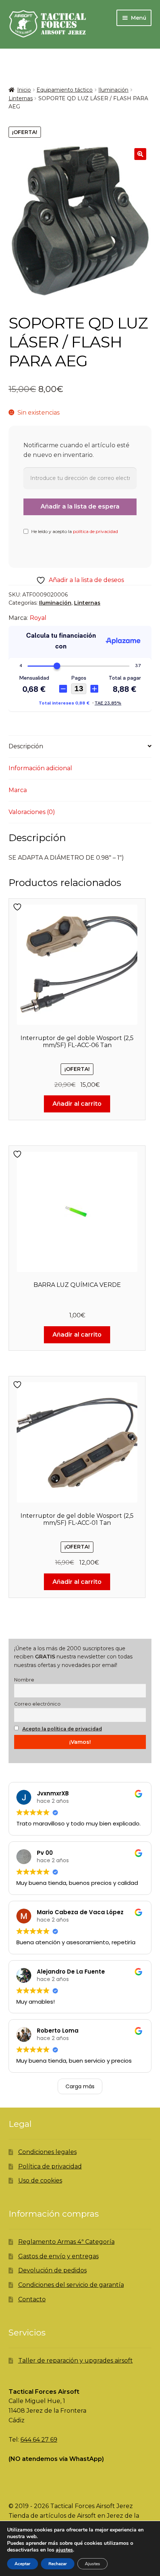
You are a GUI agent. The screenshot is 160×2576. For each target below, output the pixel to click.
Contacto (32, 2299)
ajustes (64, 2550)
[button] (140, 154)
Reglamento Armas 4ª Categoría (66, 2242)
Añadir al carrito (77, 1104)
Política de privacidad (50, 2166)
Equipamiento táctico (65, 90)
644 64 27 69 (39, 2440)
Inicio (24, 90)
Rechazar (58, 2564)
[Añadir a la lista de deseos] (18, 907)
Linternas (21, 98)
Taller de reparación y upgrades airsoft (76, 2361)
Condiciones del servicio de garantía (71, 2285)
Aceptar (23, 2564)
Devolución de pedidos (52, 2270)
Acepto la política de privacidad (62, 1729)
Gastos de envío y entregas (58, 2256)
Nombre (24, 1680)
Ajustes (92, 2564)
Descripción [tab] (26, 746)
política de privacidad (95, 531)
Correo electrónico (37, 1704)
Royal (38, 618)
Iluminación (113, 90)
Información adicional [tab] (40, 768)
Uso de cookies (40, 2181)
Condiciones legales (47, 2152)
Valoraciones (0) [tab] (32, 812)
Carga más (80, 2086)
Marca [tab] (18, 790)
